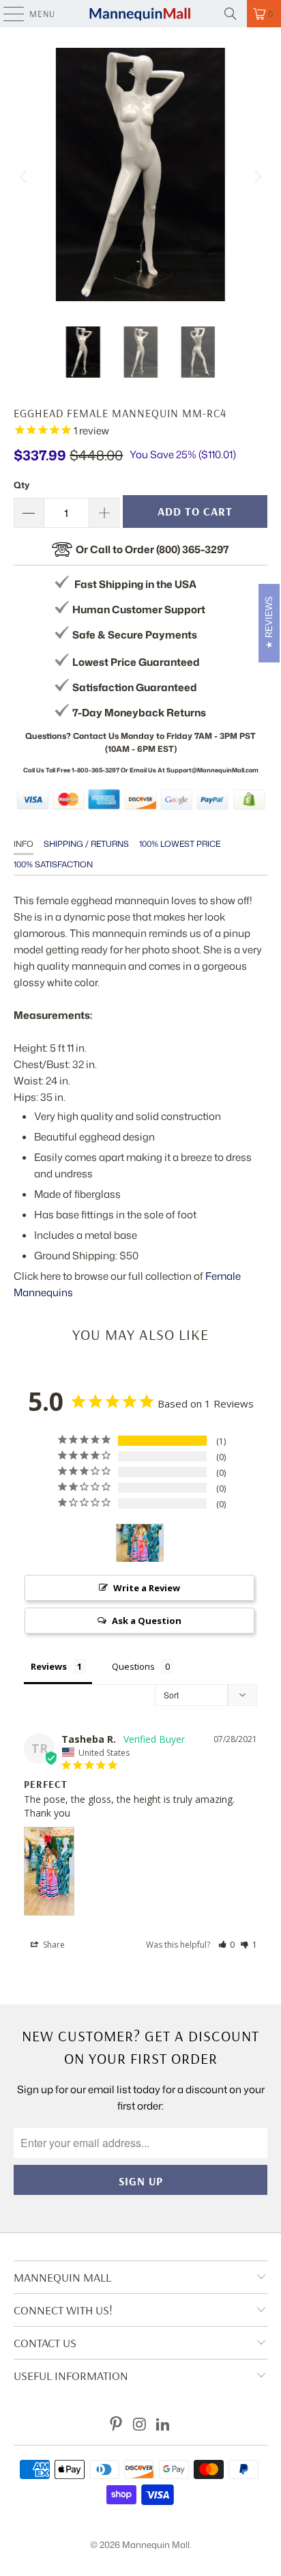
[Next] (257, 177)
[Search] (231, 14)
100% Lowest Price (180, 844)
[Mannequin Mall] (140, 14)
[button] (227, 1945)
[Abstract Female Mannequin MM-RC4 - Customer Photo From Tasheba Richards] (140, 1543)
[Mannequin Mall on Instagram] (140, 2425)
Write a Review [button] (147, 1588)
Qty (21, 485)
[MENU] (7, 14)
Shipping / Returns (86, 844)
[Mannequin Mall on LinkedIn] (164, 2425)
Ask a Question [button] (147, 1621)
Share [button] (53, 1945)
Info (24, 844)
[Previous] (24, 177)
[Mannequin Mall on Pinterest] (116, 2425)
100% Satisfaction (53, 864)
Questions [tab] (133, 1666)
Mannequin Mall (156, 2545)
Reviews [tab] (49, 1666)
